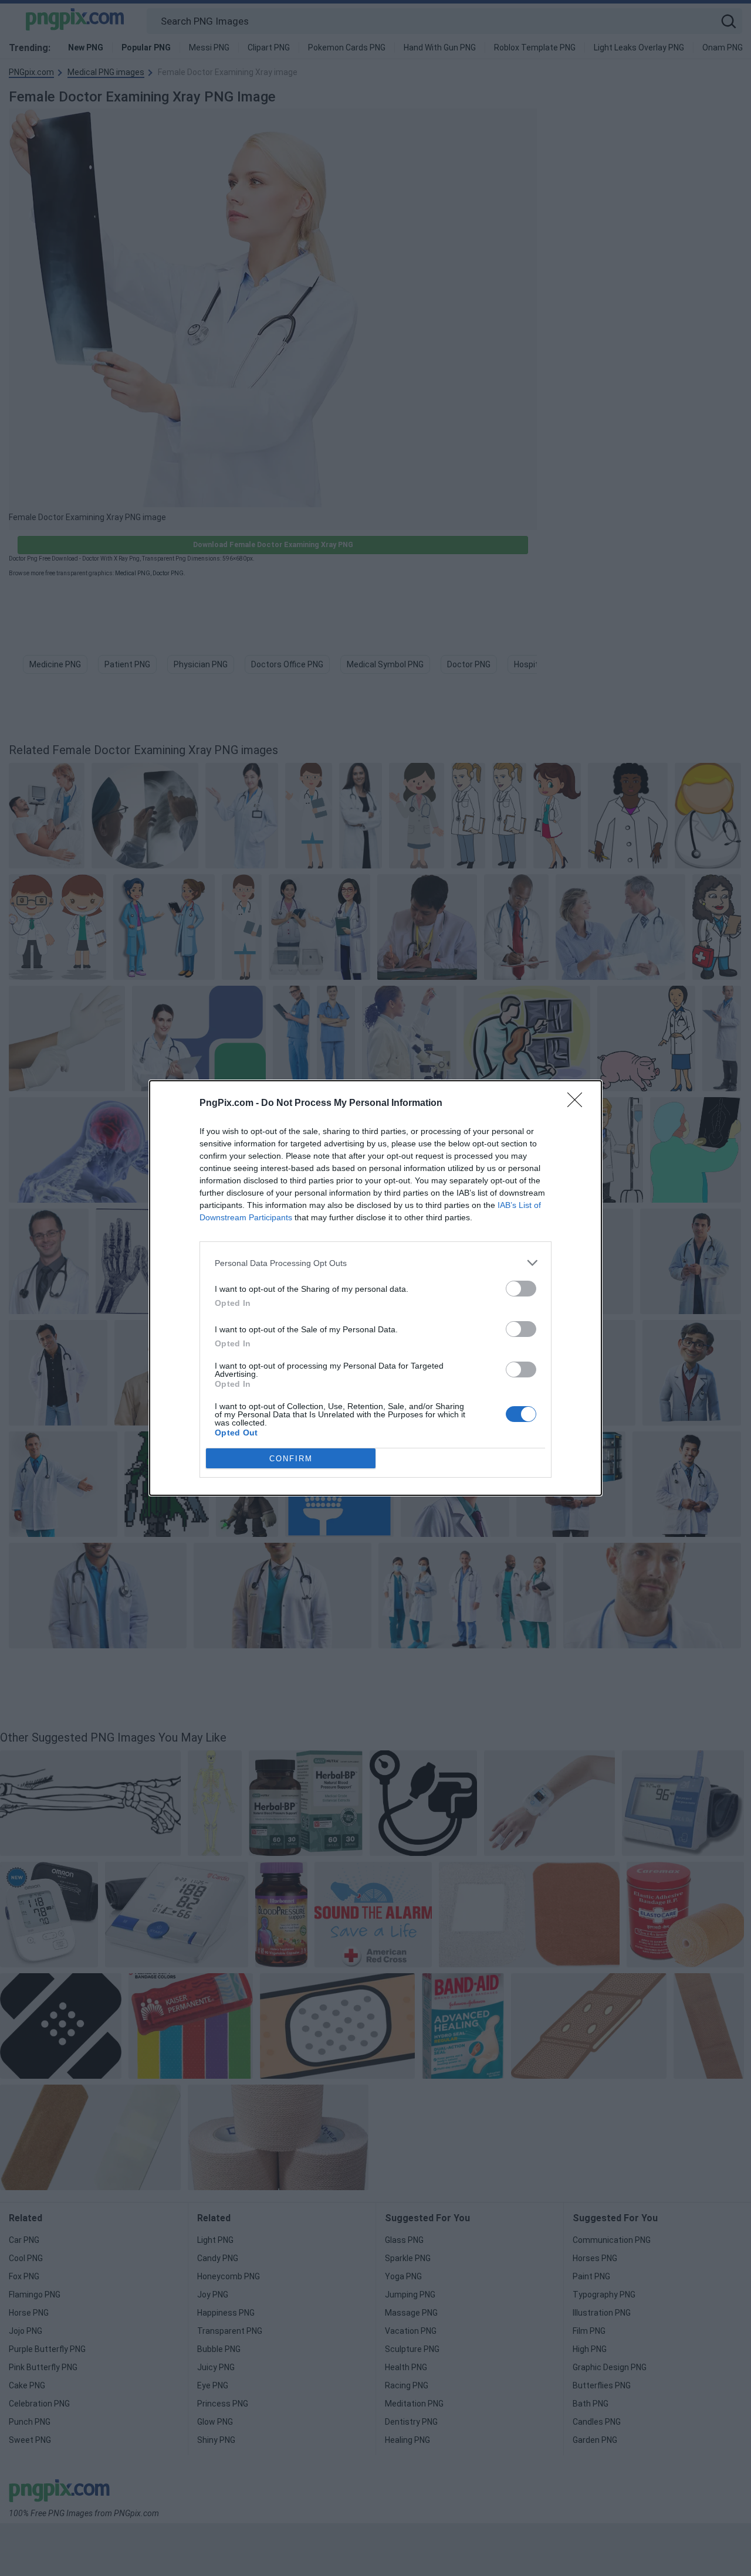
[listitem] (375, 1263)
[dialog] (375, 1288)
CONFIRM (291, 1459)
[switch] (521, 1289)
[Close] (579, 1104)
